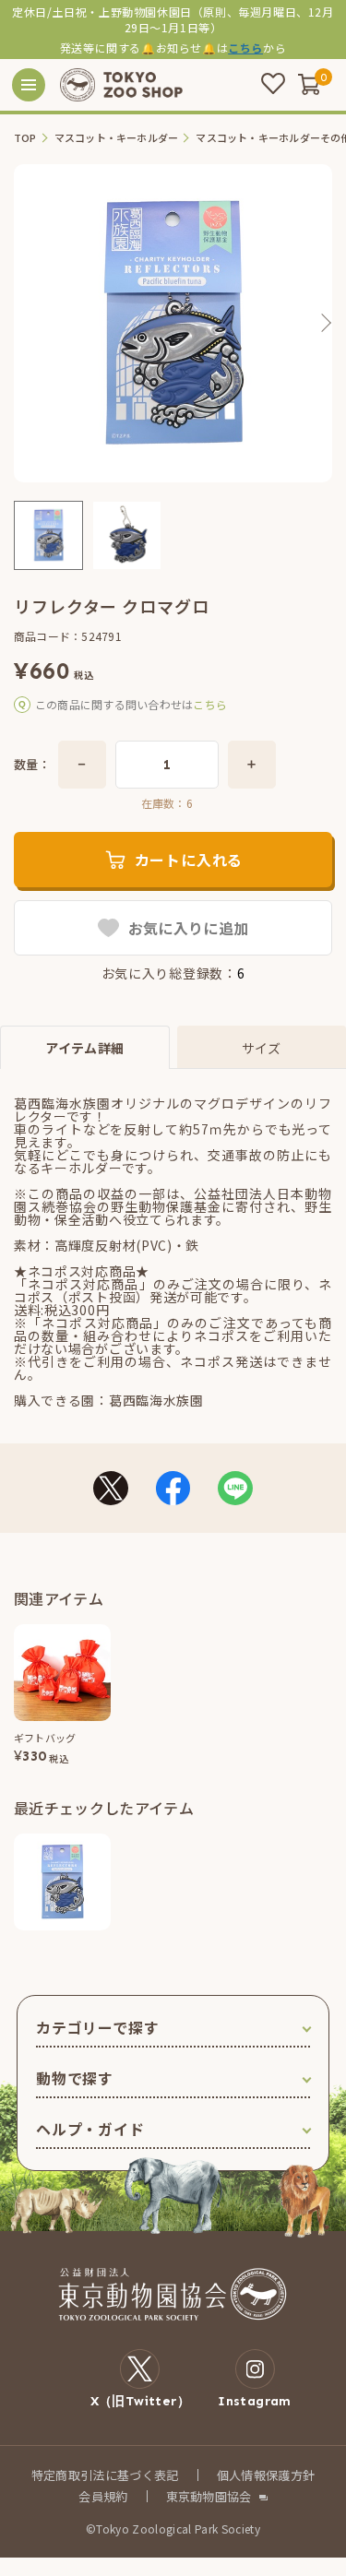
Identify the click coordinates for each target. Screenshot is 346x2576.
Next (325, 323)
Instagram (255, 2401)
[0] (309, 84)
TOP (25, 138)
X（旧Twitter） (141, 2401)
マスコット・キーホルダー (117, 138)
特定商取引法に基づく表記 (105, 2475)
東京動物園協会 (209, 2496)
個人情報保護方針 (266, 2475)
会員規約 (103, 2496)
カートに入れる (189, 860)
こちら (245, 47)
